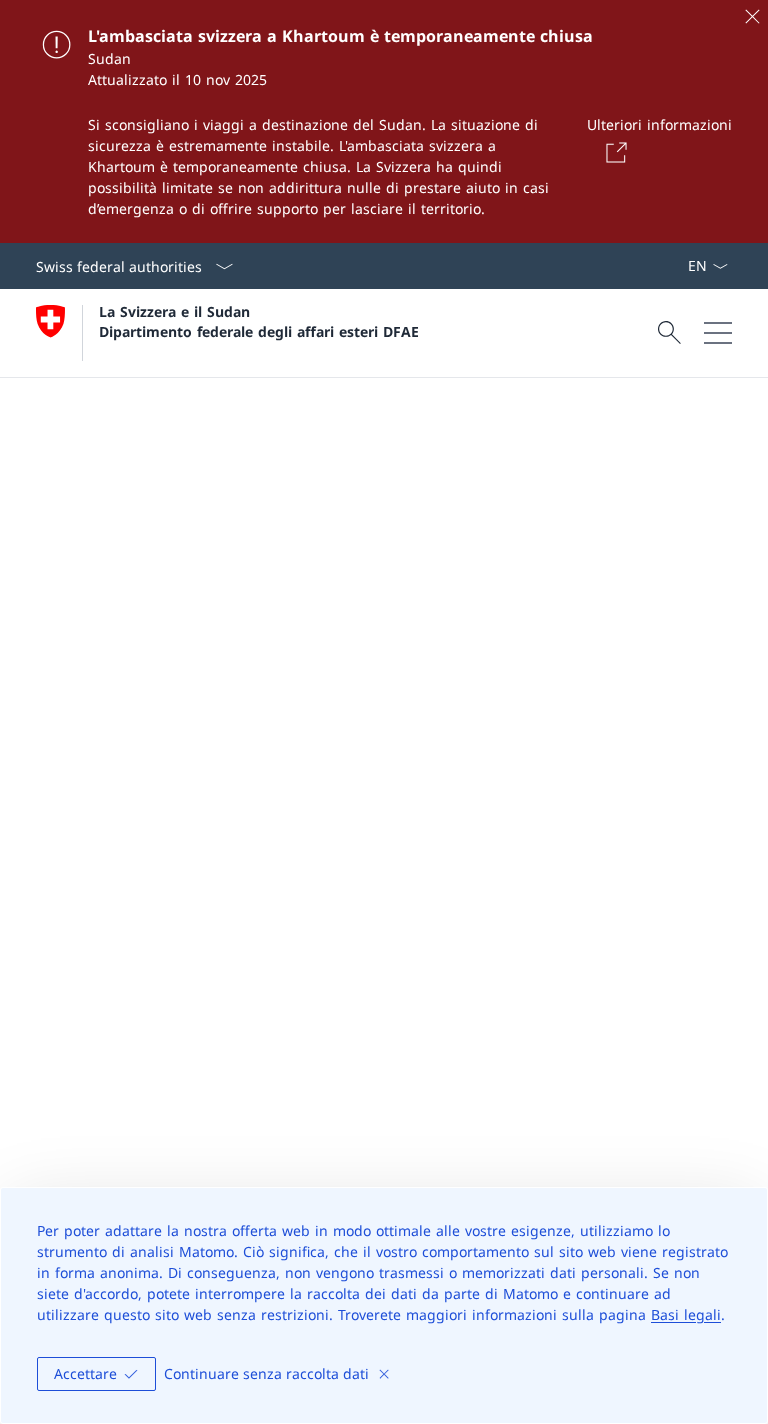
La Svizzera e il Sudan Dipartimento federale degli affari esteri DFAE (259, 321)
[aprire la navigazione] (718, 333)
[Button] (613, 152)
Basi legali (686, 1314)
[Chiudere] (752, 16)
